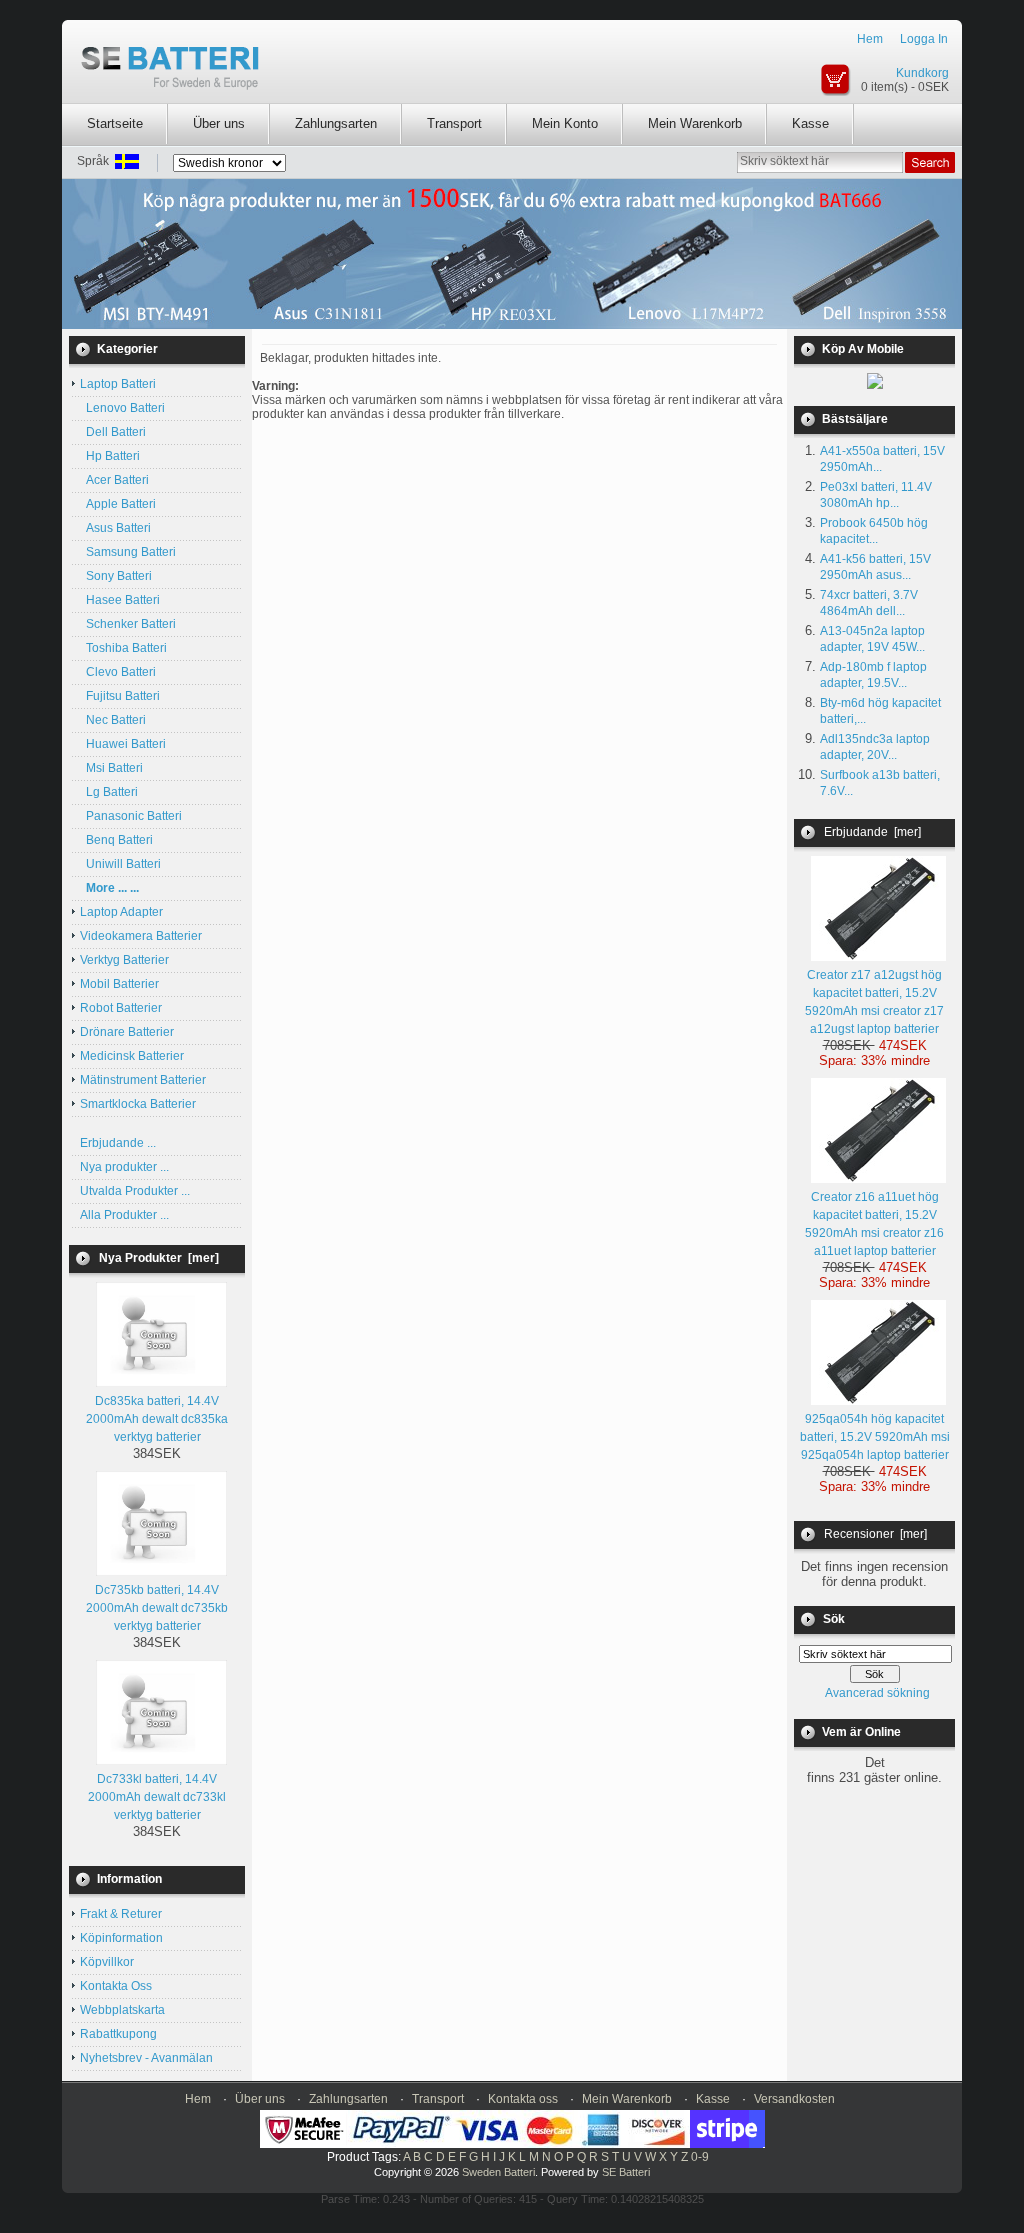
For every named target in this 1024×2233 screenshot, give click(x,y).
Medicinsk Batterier (132, 1056)
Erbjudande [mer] (872, 832)
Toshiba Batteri (123, 648)
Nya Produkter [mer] (159, 1258)
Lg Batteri (109, 792)
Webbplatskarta (122, 2010)
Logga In (924, 39)
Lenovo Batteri (122, 408)
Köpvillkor (107, 1962)
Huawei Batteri (123, 744)
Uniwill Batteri (120, 864)
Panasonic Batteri (131, 816)
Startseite (115, 123)
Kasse (810, 123)
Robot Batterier (121, 1008)
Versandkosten (794, 2099)
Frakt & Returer (121, 1914)
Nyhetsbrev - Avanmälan (146, 2058)
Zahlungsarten (336, 123)
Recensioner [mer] (875, 1534)
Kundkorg (922, 73)
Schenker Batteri (128, 624)
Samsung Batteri (128, 552)
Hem (870, 39)
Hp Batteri (110, 456)
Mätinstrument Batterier (143, 1080)
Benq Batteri (116, 840)
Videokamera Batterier (141, 936)
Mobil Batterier (119, 984)
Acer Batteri (114, 480)
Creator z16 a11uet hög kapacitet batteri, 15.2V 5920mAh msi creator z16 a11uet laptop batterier (874, 1224)
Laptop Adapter (121, 912)
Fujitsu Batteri (120, 696)
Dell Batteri (113, 432)
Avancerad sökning (877, 1693)
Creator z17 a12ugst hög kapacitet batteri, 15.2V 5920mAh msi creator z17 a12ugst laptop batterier (874, 1002)
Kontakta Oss (116, 1986)
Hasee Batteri (120, 600)
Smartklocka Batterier (138, 1104)
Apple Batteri (118, 504)
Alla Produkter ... (124, 1215)
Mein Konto (565, 123)
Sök (834, 1619)
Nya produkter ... (124, 1167)
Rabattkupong (118, 2034)
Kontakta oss (523, 2099)
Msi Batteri (111, 768)
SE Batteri (626, 2172)
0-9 (700, 2157)
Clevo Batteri (118, 672)
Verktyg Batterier (124, 960)
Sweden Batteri (498, 2172)
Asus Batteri (115, 528)
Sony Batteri (116, 576)
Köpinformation (121, 1938)
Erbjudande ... (118, 1143)
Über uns (219, 123)
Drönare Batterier (127, 1032)
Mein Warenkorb (695, 123)
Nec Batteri (113, 720)
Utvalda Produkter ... (135, 1191)
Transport (454, 123)
